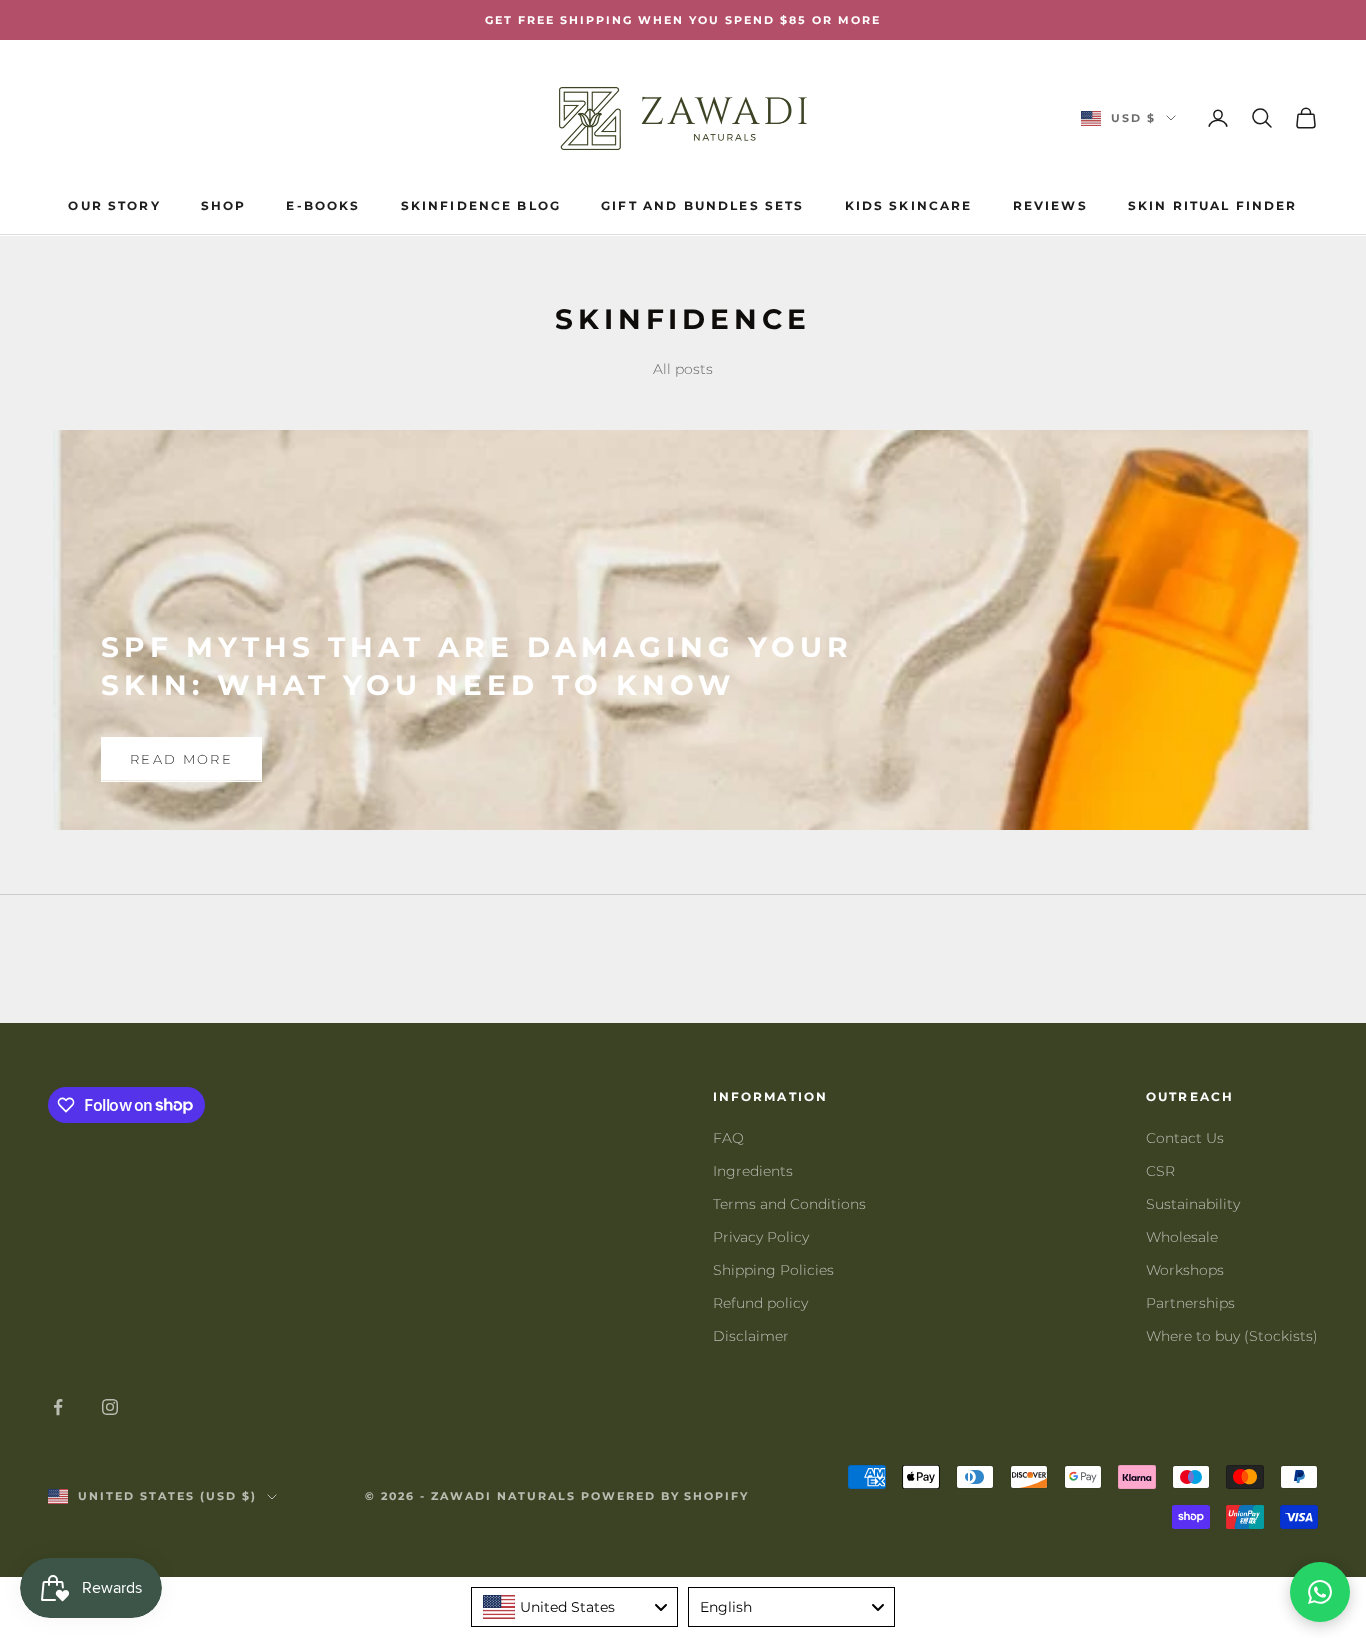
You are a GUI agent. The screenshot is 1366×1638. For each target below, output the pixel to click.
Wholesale (1182, 1237)
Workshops (1185, 1270)
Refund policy (760, 1303)
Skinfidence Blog (481, 205)
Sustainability (1193, 1204)
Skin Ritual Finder (1213, 205)
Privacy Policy (761, 1237)
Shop (224, 205)
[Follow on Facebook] (58, 1407)
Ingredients (753, 1171)
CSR (1160, 1171)
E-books (323, 205)
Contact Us (1185, 1138)
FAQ (728, 1138)
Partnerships (1190, 1303)
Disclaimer (751, 1336)
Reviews (1050, 205)
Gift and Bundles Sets (702, 205)
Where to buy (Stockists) (1232, 1336)
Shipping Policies (773, 1270)
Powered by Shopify (665, 1496)
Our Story (114, 205)
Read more (181, 759)
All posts (683, 369)
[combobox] (574, 1607)
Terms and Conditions (789, 1204)
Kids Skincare (909, 205)
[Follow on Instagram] (110, 1407)
